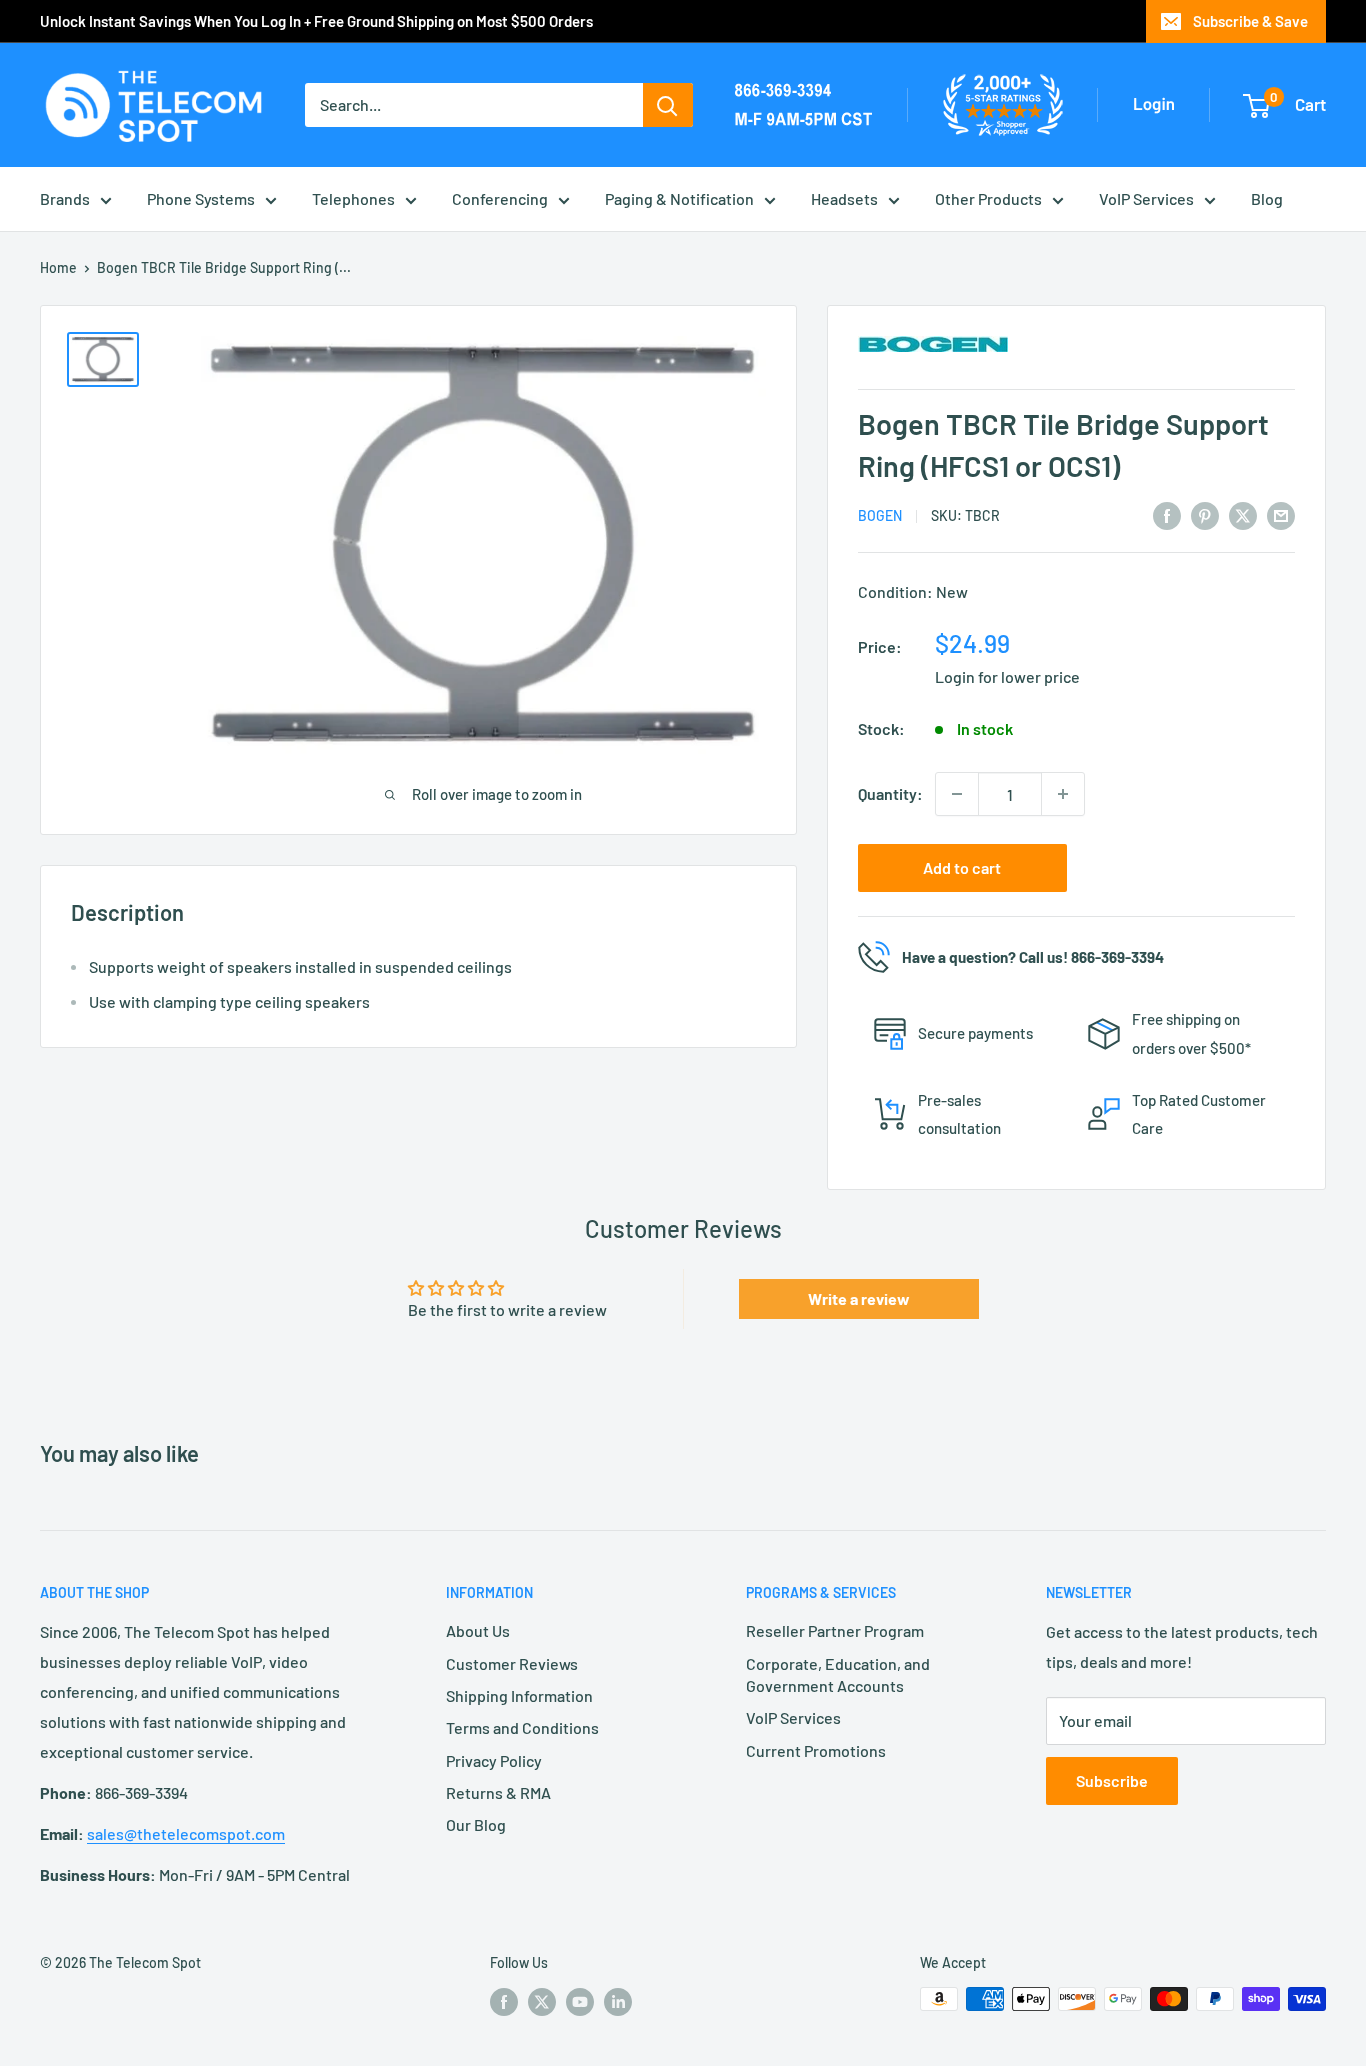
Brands (65, 198)
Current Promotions (816, 1750)
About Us (478, 1630)
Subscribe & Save (1250, 21)
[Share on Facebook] (1167, 514)
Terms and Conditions (522, 1727)
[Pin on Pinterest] (1205, 514)
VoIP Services (1146, 198)
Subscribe (1112, 1780)
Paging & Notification (679, 198)
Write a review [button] (859, 1298)
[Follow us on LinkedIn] (618, 2001)
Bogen (880, 515)
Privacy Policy (494, 1760)
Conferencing (500, 198)
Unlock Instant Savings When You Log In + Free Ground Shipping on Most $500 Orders (316, 21)
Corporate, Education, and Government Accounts (838, 1674)
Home (58, 267)
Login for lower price (1007, 676)
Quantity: (890, 793)
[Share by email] (1281, 514)
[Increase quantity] (1063, 794)
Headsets (844, 198)
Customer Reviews (512, 1663)
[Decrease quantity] (957, 794)
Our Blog (476, 1824)
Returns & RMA (498, 1792)
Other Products (988, 198)
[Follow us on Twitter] (542, 2001)
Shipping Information (519, 1695)
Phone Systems (201, 198)
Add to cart (962, 867)
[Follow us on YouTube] (580, 2001)
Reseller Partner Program (835, 1630)
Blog (1267, 198)
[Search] (668, 105)
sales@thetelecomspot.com (186, 1833)
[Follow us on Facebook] (504, 2001)
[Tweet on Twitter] (1243, 514)
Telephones (353, 198)
